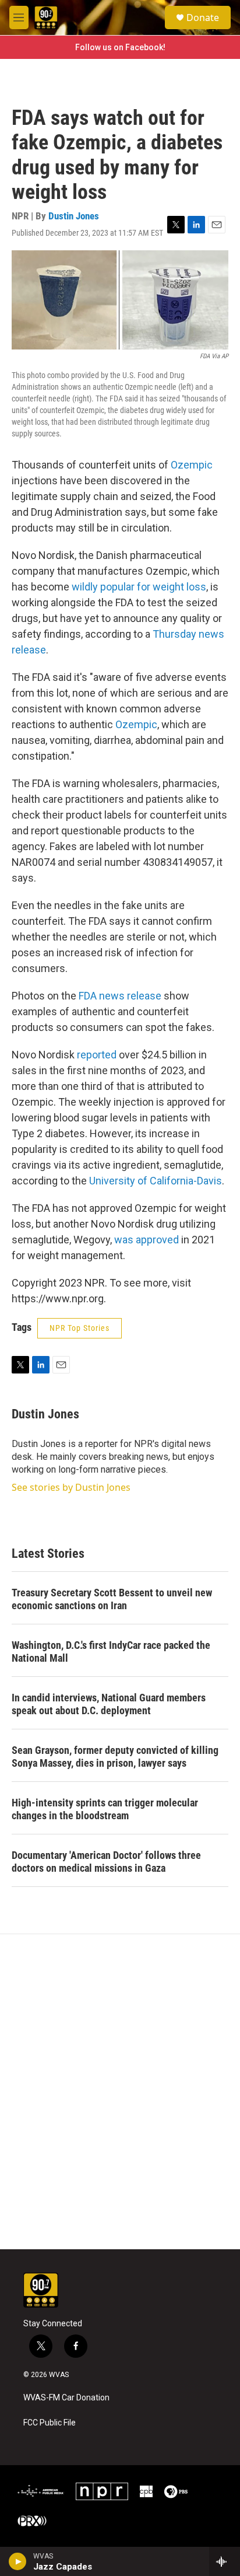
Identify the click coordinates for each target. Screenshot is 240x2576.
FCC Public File (50, 2423)
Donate (203, 18)
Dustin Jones (74, 216)
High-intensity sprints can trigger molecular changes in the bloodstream (105, 1809)
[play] (18, 2561)
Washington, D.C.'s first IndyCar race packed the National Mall (111, 1651)
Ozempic (192, 465)
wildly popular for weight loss (139, 587)
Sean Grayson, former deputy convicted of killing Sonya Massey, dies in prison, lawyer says (115, 1757)
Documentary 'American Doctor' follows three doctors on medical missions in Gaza (106, 1862)
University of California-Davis (156, 1181)
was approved (147, 1240)
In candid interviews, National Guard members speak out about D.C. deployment (109, 1704)
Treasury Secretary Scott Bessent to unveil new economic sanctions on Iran (112, 1599)
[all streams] (225, 2561)
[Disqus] (120, 2092)
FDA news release (120, 996)
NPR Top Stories (80, 1328)
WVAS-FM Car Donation (66, 2398)
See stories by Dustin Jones (71, 1487)
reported (97, 1055)
